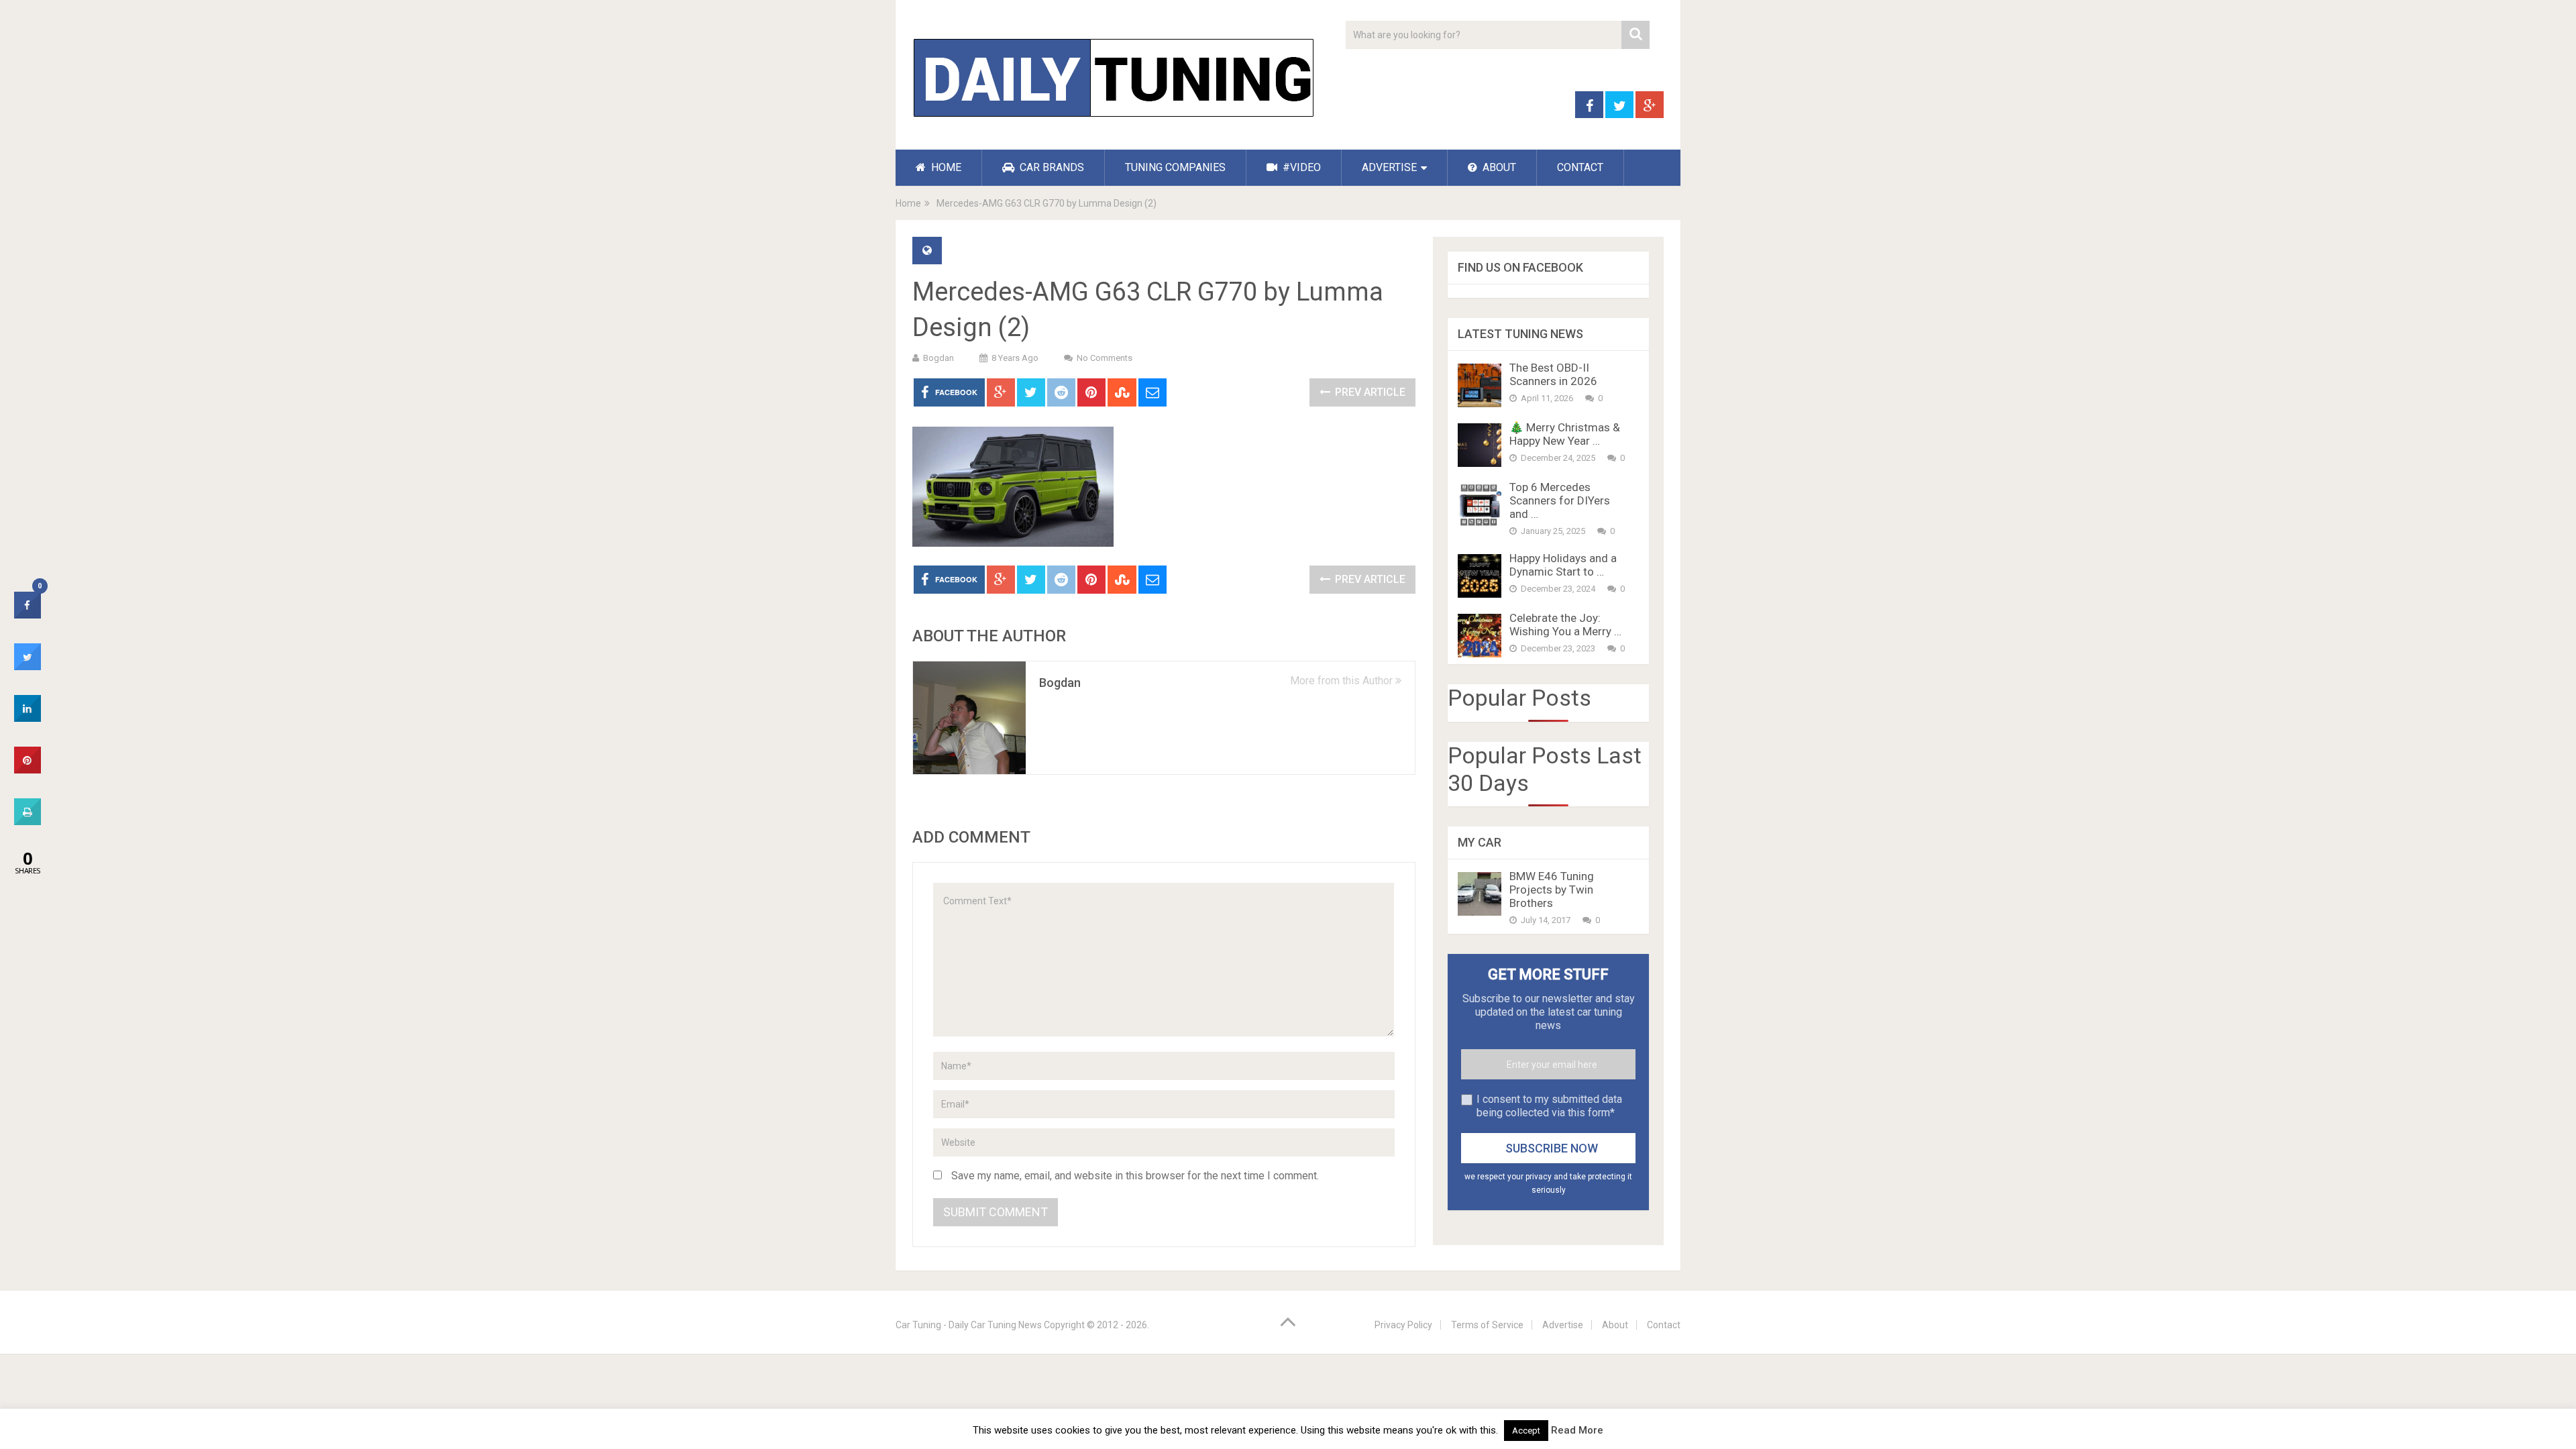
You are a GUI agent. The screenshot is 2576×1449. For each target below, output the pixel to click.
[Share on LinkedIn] (28, 718)
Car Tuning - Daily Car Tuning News (969, 1325)
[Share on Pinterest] (28, 769)
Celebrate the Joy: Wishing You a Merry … (1565, 625)
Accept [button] (1526, 1431)
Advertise (1563, 1325)
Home (908, 203)
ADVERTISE (1389, 167)
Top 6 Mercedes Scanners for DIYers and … (1560, 500)
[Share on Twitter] (28, 666)
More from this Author (1343, 681)
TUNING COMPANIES (1175, 167)
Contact (1664, 1325)
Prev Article (1369, 392)
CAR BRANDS (1051, 167)
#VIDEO (1300, 167)
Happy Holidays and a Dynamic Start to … (1563, 565)
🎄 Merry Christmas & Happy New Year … (1565, 434)
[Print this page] (28, 821)
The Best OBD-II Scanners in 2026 (1553, 374)
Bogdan (938, 358)
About (1615, 1325)
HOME (945, 167)
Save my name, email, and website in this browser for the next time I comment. (1135, 1176)
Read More (1577, 1430)
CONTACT (1580, 167)
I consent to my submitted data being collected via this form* (1549, 1106)
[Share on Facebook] (28, 614)
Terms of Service (1487, 1325)
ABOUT (1498, 167)
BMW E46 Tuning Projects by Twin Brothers (1552, 890)
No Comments (1105, 358)
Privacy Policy (1403, 1325)
